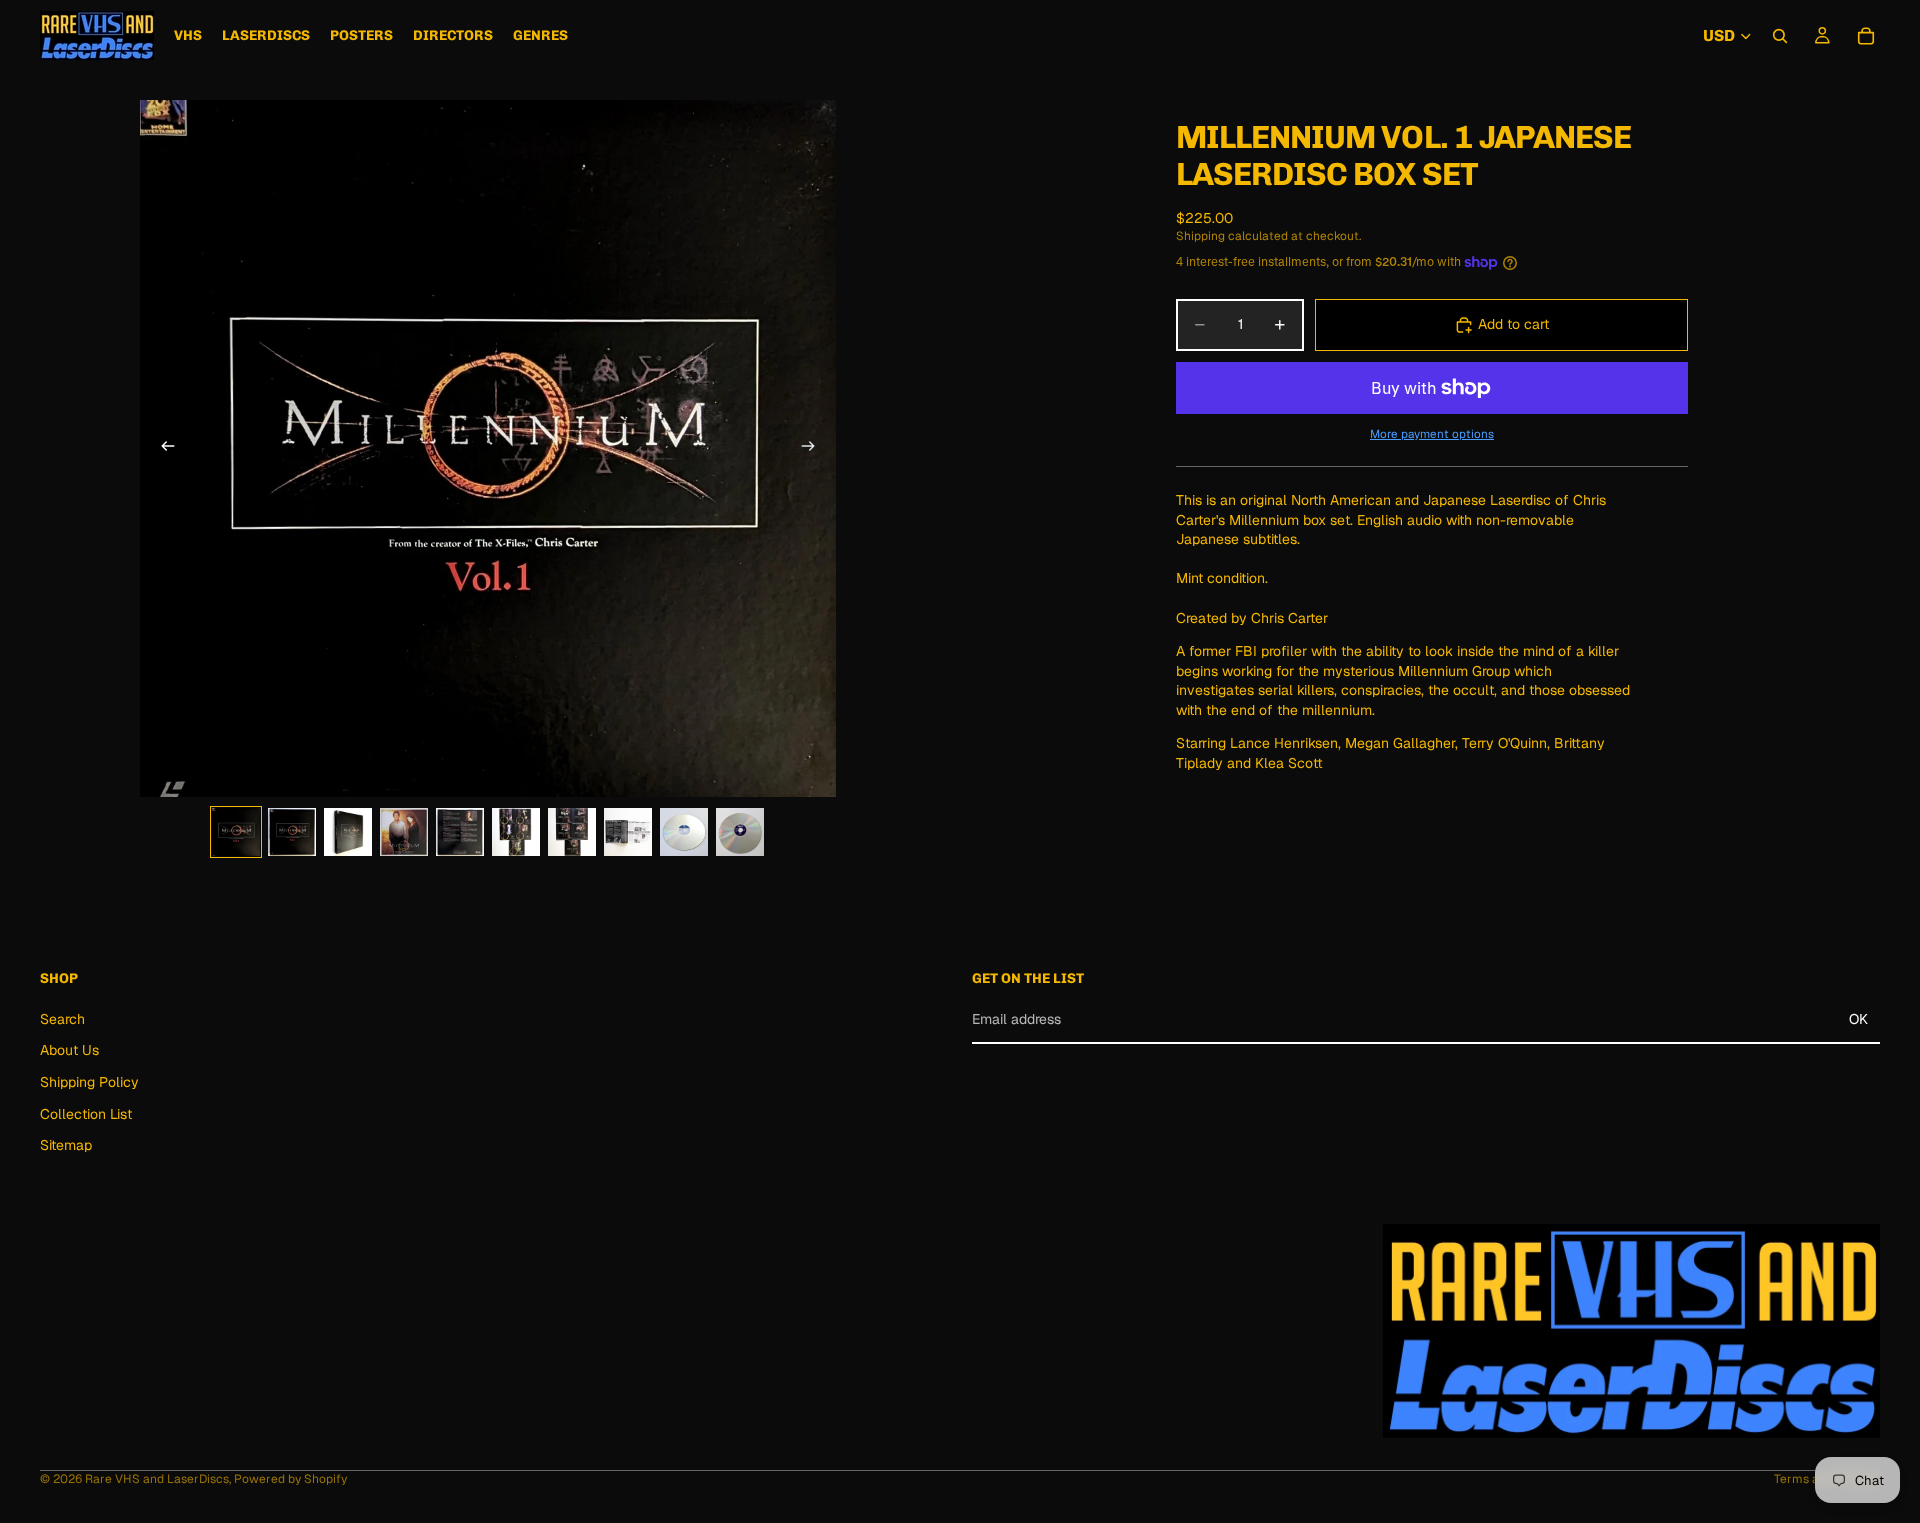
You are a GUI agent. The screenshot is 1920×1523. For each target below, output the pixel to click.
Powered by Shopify (290, 1479)
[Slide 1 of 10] (236, 832)
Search (62, 1019)
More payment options (1432, 433)
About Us (69, 1051)
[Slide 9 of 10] (684, 832)
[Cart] (1866, 36)
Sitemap (66, 1145)
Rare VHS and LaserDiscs (157, 1479)
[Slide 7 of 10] (572, 832)
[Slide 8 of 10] (628, 832)
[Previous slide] (162, 448)
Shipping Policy (89, 1082)
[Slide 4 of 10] (404, 832)
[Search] (1780, 36)
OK (1858, 1019)
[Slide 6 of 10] (516, 832)
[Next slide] (814, 448)
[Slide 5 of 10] (460, 832)
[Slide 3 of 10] (348, 832)
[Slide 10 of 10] (740, 832)
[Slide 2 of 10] (292, 832)
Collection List (86, 1114)
